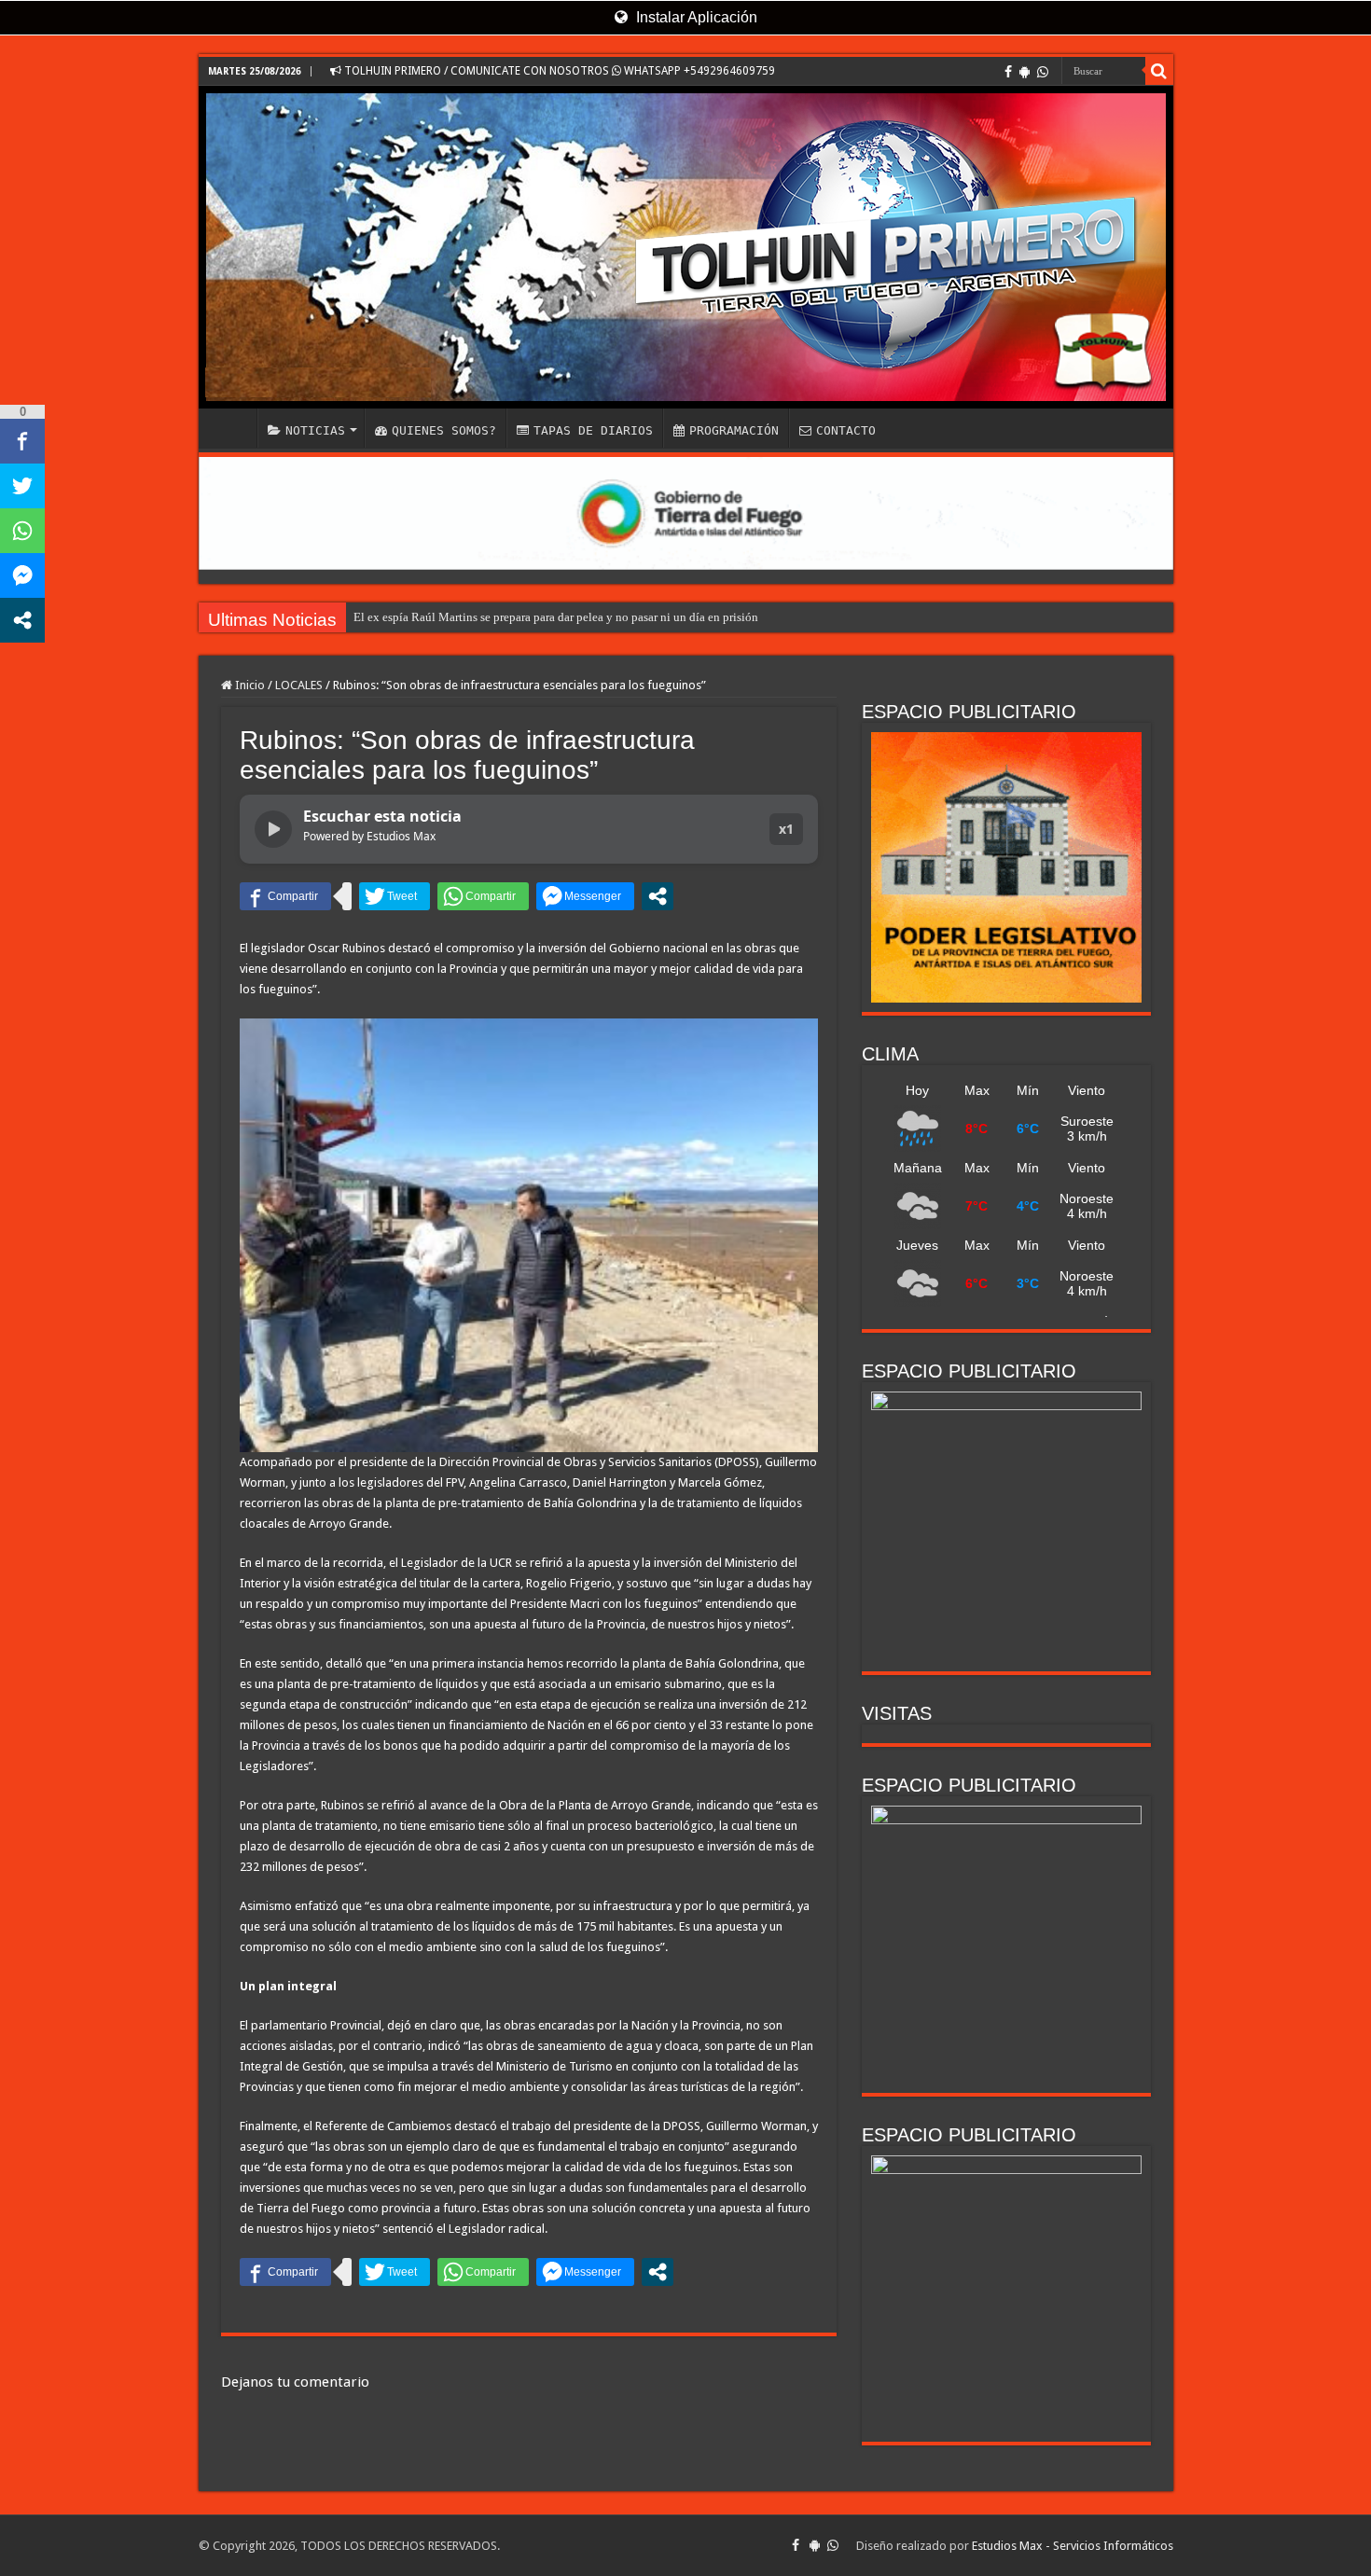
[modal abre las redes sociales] (658, 896)
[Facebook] (1008, 72)
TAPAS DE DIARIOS (593, 430)
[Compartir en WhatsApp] (483, 896)
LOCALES (299, 685)
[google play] (1025, 72)
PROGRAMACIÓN (734, 430)
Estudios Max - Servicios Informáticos (1073, 2546)
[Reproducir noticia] (273, 829)
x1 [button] (786, 829)
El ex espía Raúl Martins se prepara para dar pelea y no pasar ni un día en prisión (556, 617)
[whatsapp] (1043, 72)
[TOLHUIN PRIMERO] (686, 247)
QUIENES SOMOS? (444, 430)
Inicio (249, 685)
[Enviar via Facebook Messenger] (585, 896)
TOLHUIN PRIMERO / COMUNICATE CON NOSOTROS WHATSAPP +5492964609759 (558, 71)
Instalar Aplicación (695, 17)
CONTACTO (846, 430)
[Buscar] (1159, 71)
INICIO (232, 428)
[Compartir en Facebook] (285, 896)
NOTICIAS (315, 430)
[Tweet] (395, 896)
